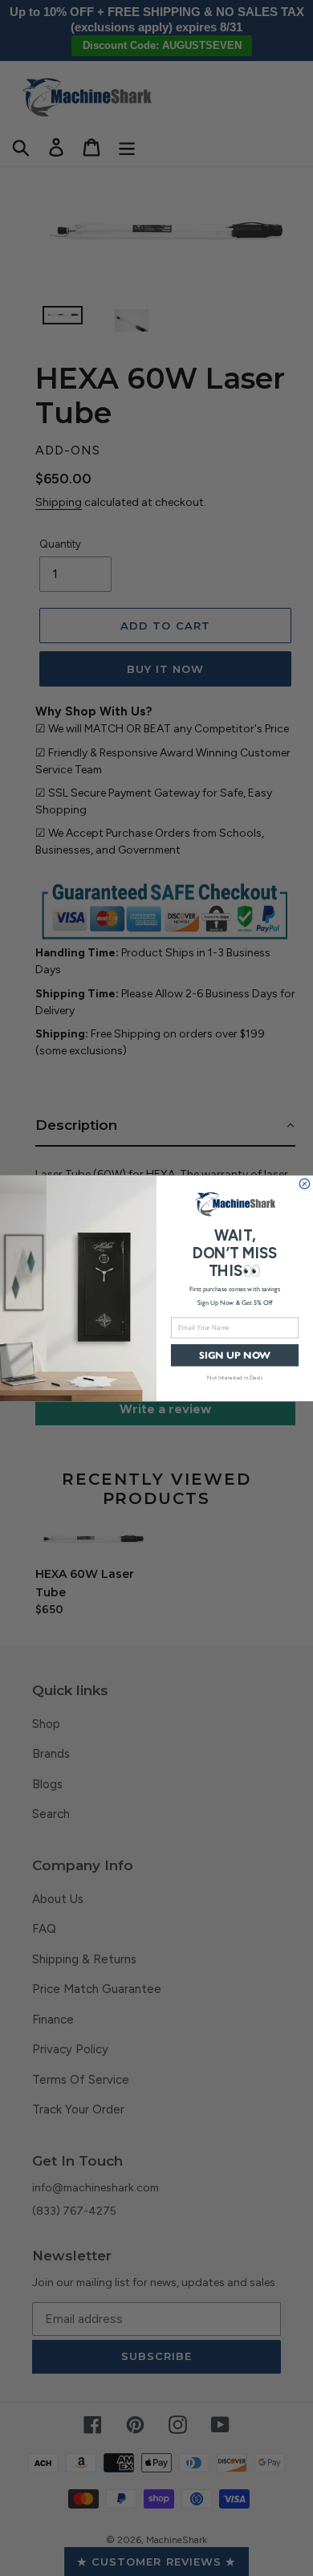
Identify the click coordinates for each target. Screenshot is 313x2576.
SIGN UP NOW (235, 1355)
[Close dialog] (305, 1183)
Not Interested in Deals (235, 1376)
